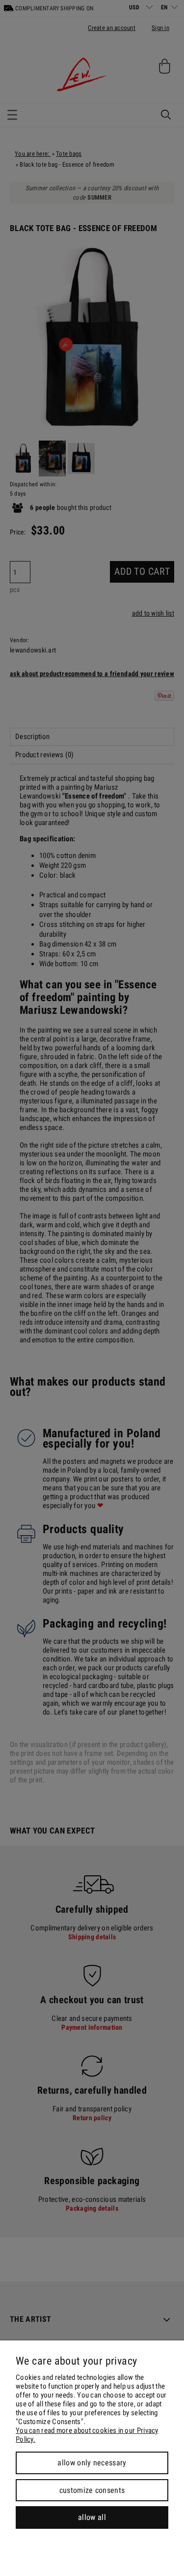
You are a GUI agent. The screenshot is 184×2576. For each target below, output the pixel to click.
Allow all (92, 2517)
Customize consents (92, 2490)
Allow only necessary (92, 2463)
